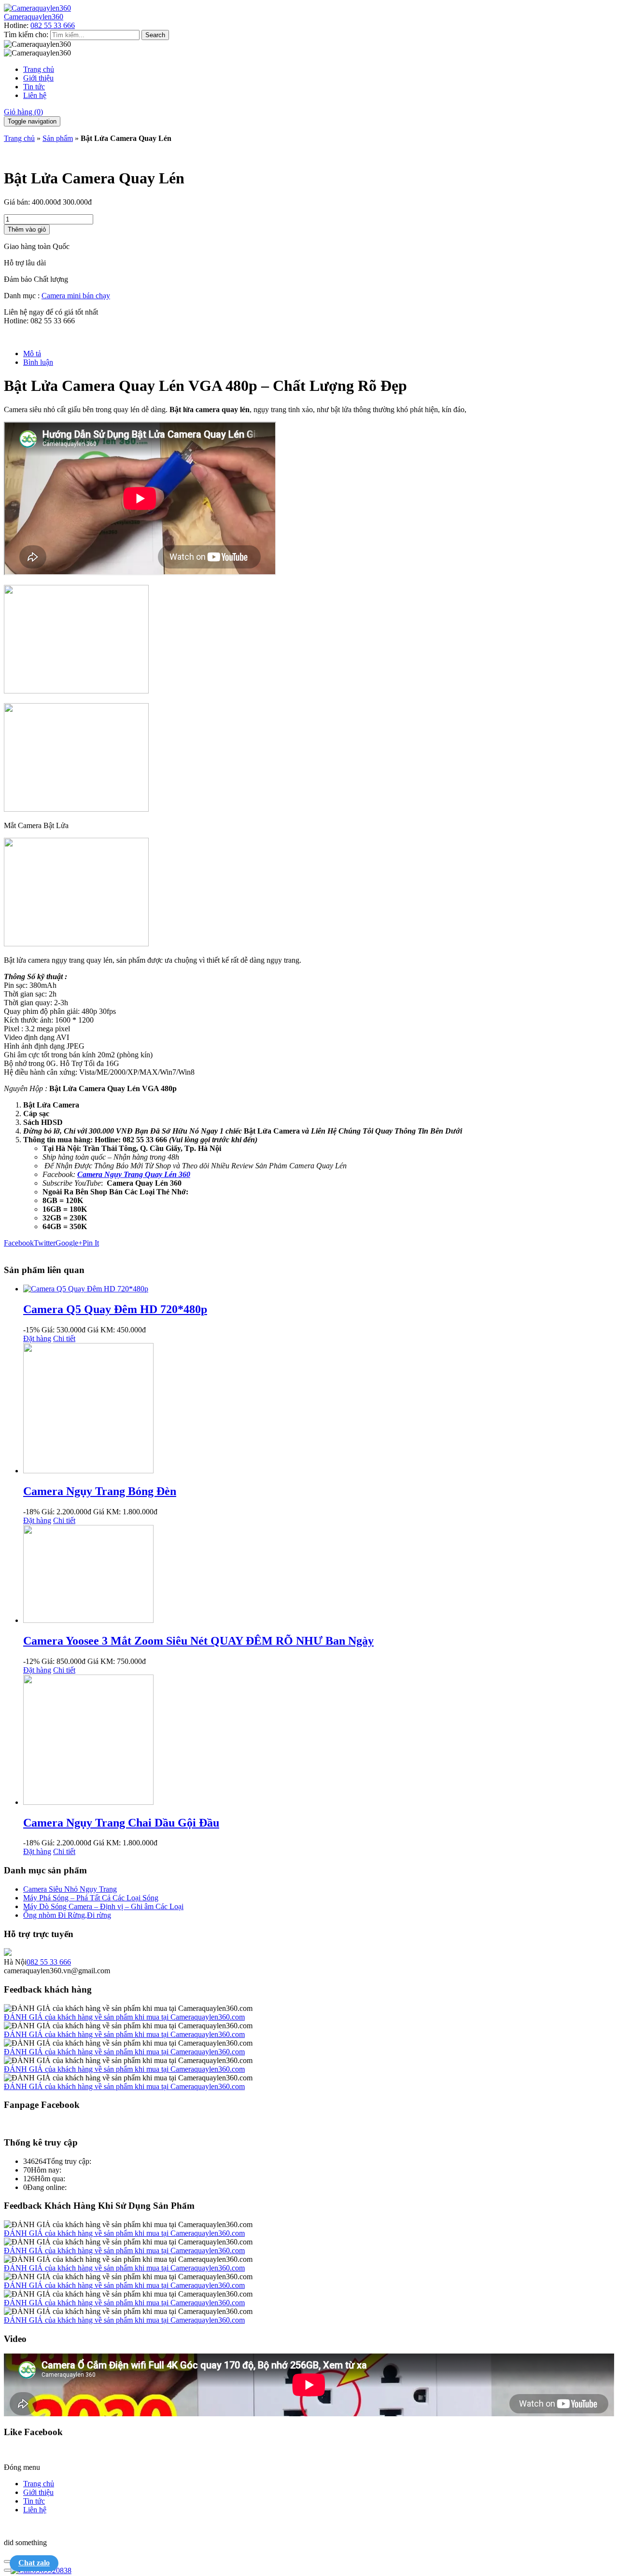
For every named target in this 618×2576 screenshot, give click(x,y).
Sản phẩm (58, 138)
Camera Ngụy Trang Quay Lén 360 (134, 1174)
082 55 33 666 (53, 25)
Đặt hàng (37, 1338)
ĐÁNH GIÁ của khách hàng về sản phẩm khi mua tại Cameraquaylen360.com (124, 2017)
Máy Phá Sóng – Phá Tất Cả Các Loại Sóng (91, 1898)
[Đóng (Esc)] (8, 2562)
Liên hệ (35, 95)
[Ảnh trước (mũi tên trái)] (8, 2570)
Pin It (91, 1243)
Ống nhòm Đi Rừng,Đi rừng (67, 1915)
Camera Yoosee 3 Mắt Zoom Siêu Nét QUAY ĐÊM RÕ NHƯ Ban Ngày (198, 1641)
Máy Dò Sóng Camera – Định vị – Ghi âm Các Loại (103, 1906)
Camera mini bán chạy (76, 296)
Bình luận (38, 362)
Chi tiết (64, 1338)
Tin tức (34, 87)
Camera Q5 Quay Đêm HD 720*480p (115, 1309)
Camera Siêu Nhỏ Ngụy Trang (70, 1889)
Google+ (69, 1243)
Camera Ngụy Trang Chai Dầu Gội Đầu (121, 1823)
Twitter (45, 1243)
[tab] (319, 354)
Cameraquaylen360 (34, 17)
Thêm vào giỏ (27, 229)
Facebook (19, 1243)
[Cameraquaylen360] (37, 8)
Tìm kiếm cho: (26, 35)
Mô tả (32, 353)
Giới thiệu (38, 78)
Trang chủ (39, 69)
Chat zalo (34, 2563)
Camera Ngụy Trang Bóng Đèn (100, 1491)
